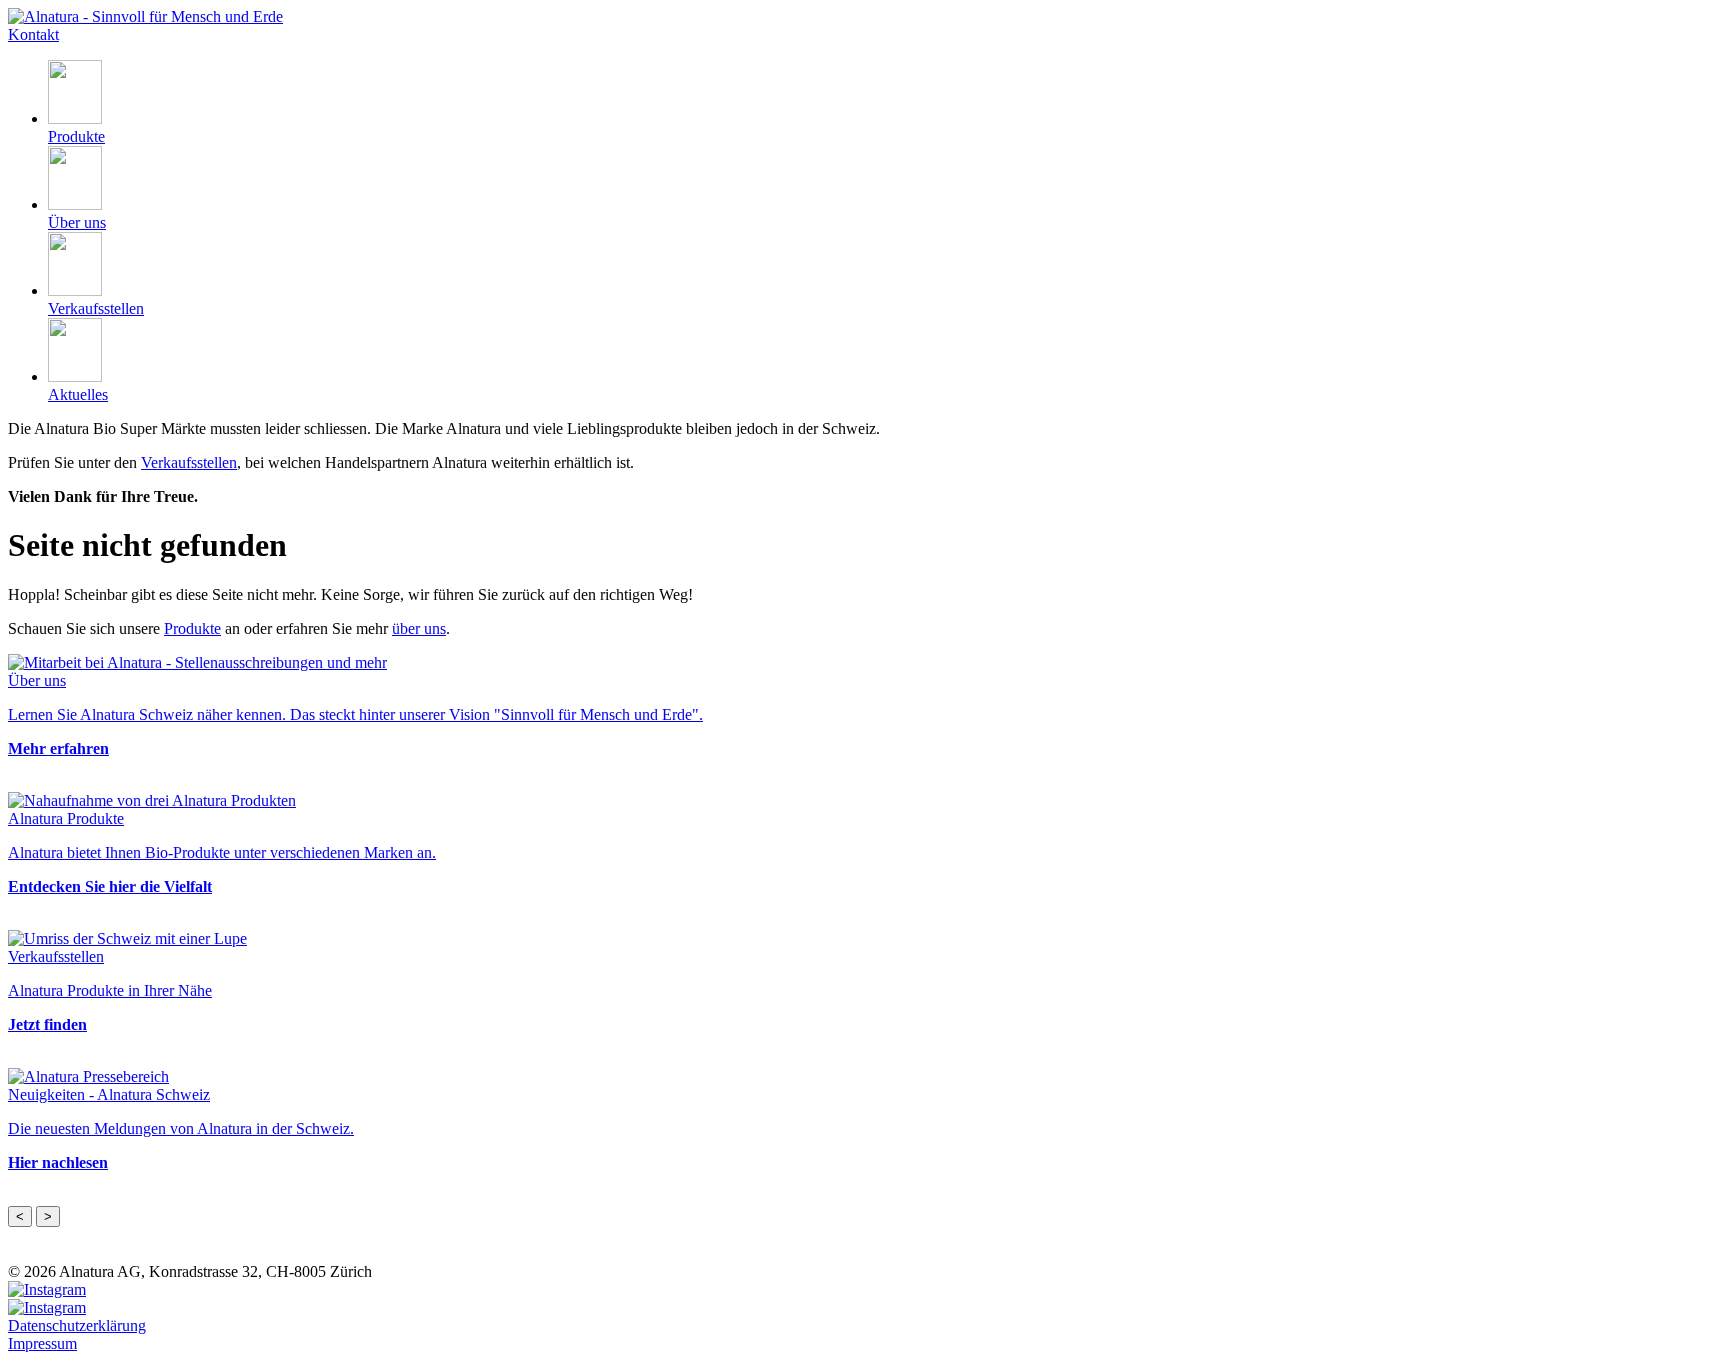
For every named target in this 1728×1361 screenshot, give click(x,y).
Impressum (42, 1343)
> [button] (48, 1216)
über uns (419, 628)
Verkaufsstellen (189, 462)
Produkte (192, 628)
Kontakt (33, 34)
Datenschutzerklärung (77, 1325)
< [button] (20, 1216)
